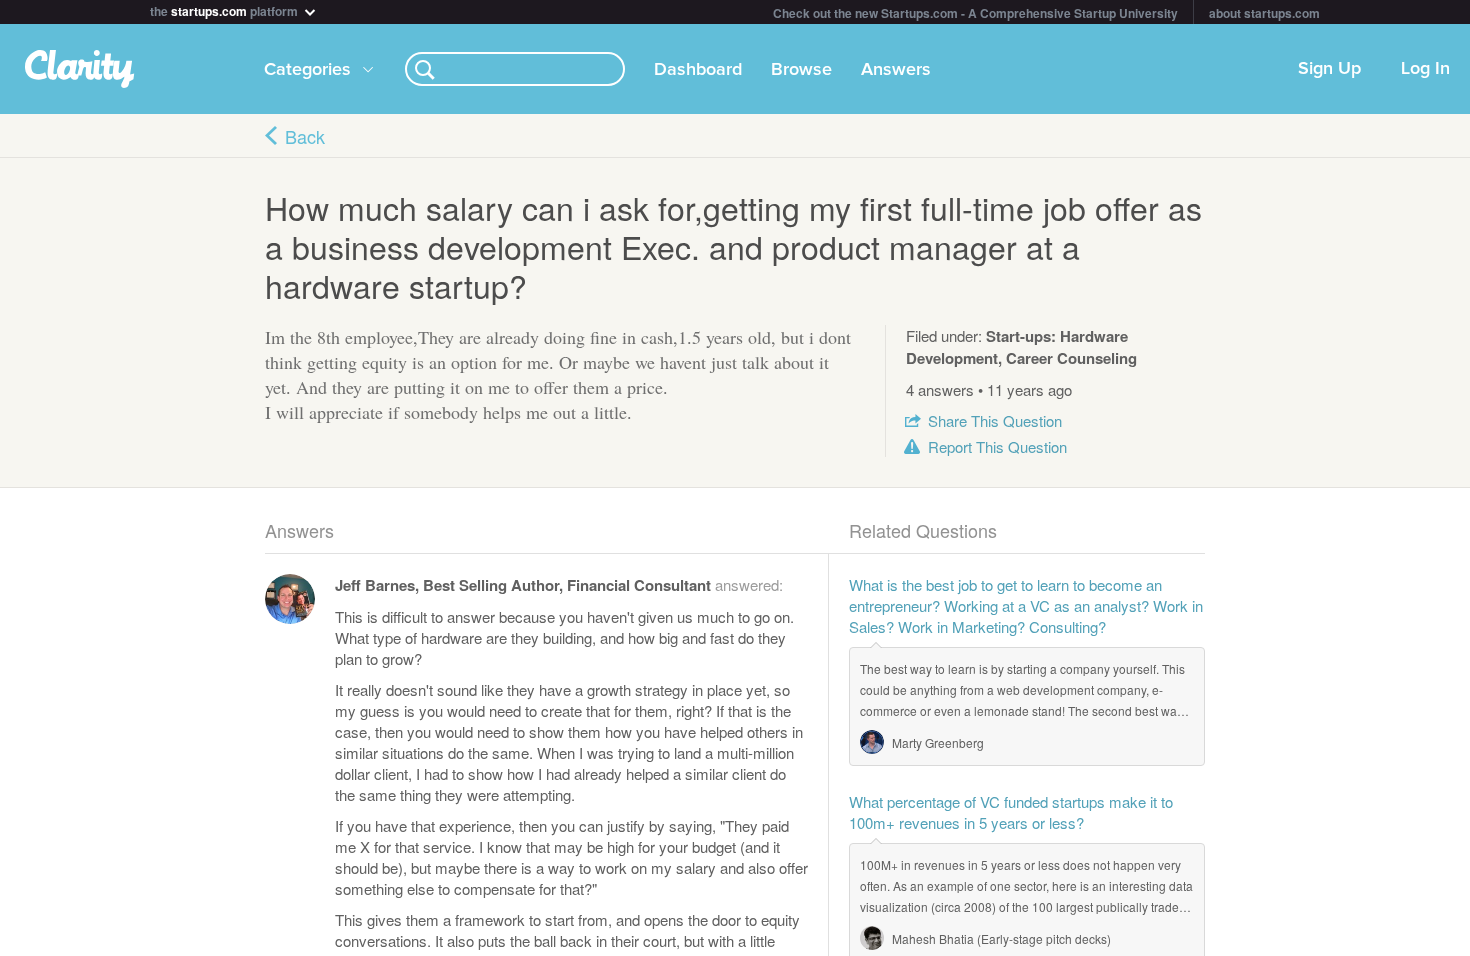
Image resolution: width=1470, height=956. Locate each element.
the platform (225, 9)
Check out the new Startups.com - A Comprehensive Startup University (975, 13)
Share (995, 420)
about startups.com (1264, 13)
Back (305, 136)
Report (997, 446)
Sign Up (1329, 69)
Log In (1425, 69)
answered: (559, 584)
